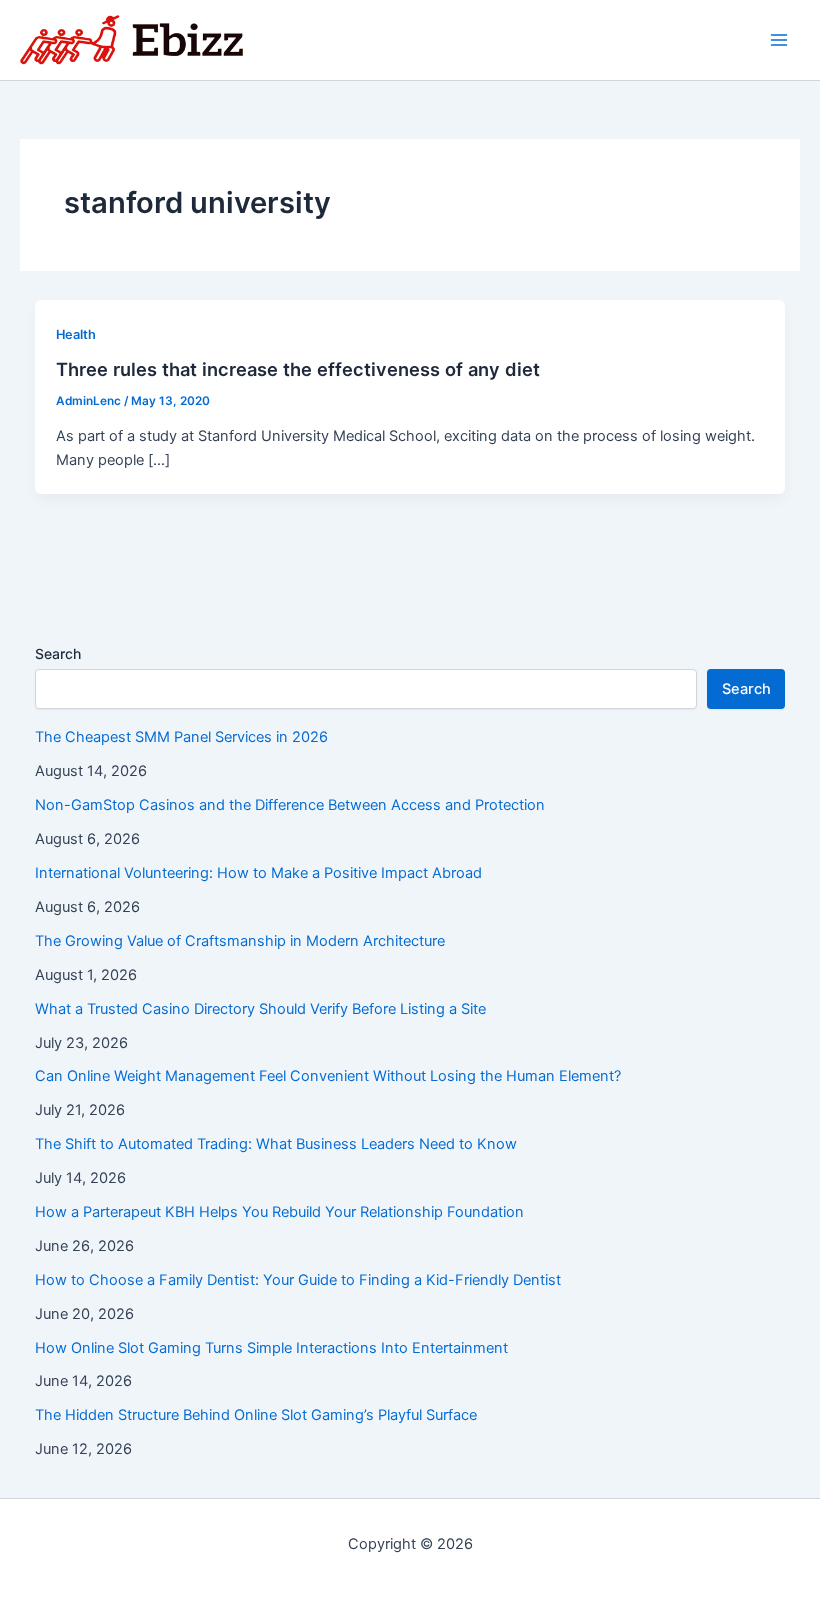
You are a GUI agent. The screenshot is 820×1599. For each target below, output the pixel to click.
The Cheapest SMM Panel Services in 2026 (181, 737)
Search (58, 653)
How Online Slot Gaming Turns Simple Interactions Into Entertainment (271, 1348)
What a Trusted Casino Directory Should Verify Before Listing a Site (260, 1009)
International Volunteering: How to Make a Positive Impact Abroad (258, 873)
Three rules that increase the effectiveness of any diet (298, 369)
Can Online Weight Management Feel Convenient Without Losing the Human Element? (328, 1076)
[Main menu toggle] (779, 40)
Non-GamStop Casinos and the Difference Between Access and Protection (290, 805)
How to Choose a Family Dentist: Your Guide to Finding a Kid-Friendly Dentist (298, 1280)
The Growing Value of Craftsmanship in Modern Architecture (240, 941)
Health (76, 334)
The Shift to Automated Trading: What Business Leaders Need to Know (276, 1144)
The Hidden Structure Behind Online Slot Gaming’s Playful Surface (256, 1415)
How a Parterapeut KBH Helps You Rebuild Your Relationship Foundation (279, 1212)
